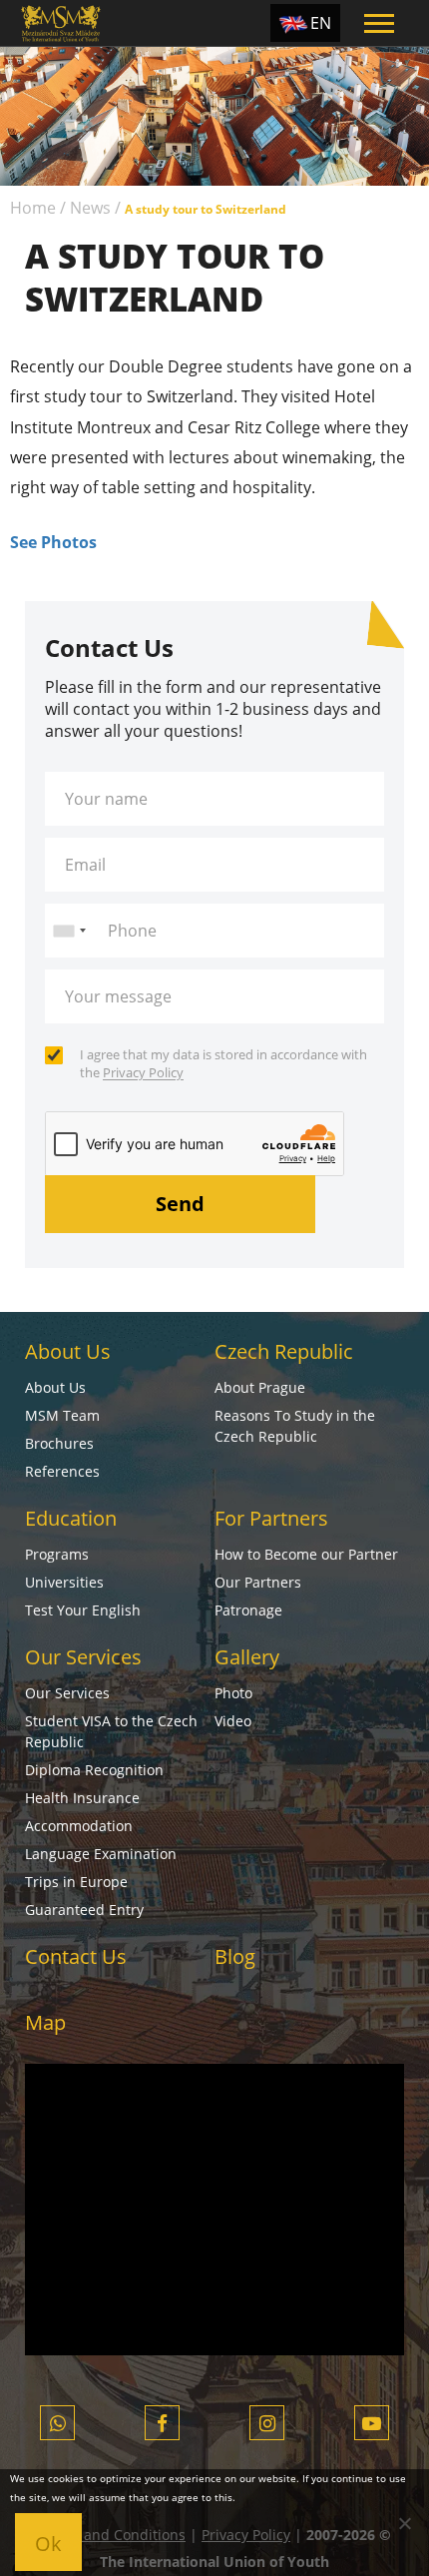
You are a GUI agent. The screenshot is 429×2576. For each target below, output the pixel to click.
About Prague (260, 1387)
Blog (235, 1956)
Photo (233, 1693)
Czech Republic (284, 1351)
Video (233, 1721)
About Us (68, 1351)
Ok (48, 2544)
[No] (404, 2523)
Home (33, 208)
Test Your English (83, 1610)
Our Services (83, 1657)
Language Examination (101, 1854)
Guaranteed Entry (84, 1910)
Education (71, 1518)
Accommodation (79, 1826)
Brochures (59, 1443)
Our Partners (258, 1582)
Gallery (247, 1657)
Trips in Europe (76, 1882)
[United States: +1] (69, 931)
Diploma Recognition (94, 1770)
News (90, 208)
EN (321, 23)
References (62, 1471)
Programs (57, 1554)
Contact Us (76, 1956)
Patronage (248, 1610)
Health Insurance (82, 1798)
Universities (64, 1582)
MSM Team (62, 1415)
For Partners (271, 1518)
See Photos (53, 542)
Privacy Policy (143, 1072)
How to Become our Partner (306, 1554)
